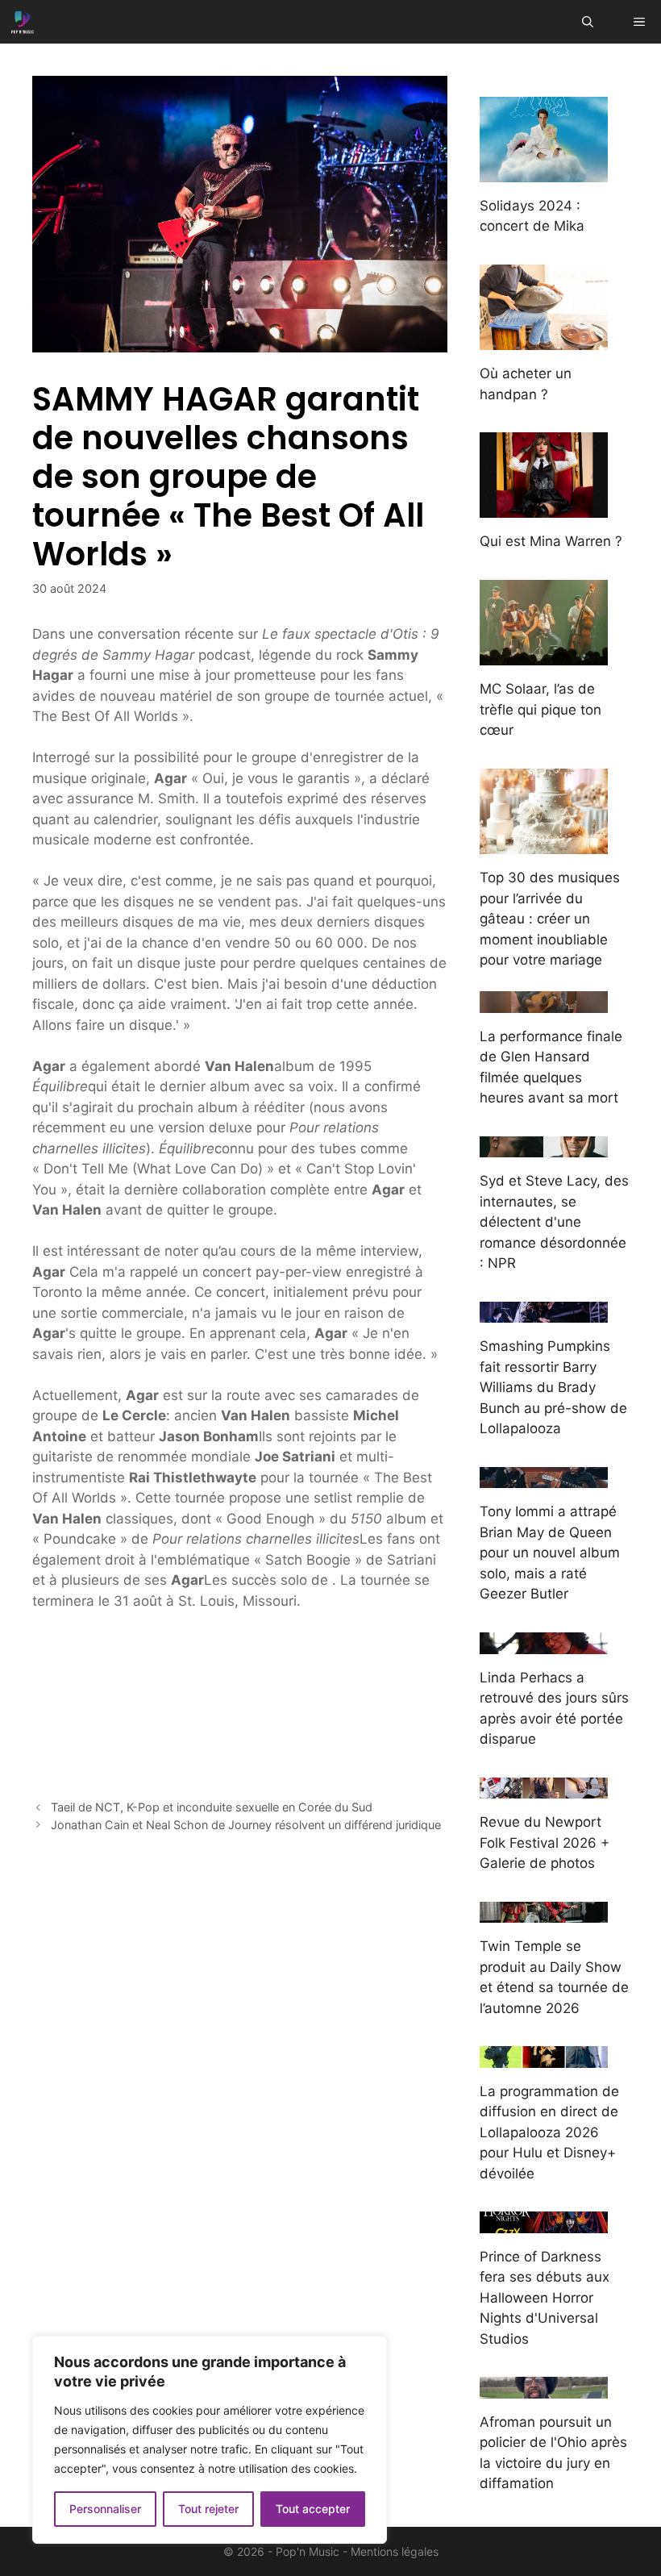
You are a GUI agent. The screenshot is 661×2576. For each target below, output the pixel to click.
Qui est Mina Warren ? (551, 541)
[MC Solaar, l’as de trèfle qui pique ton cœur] (544, 655)
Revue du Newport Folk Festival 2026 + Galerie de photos (545, 1842)
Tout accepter (313, 2509)
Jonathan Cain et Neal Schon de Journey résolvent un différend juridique (246, 1825)
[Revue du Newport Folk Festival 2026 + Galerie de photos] (544, 1788)
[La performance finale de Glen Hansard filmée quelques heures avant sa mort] (544, 1002)
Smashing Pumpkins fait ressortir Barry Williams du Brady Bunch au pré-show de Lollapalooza (553, 1387)
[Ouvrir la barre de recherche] (588, 22)
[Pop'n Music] (23, 22)
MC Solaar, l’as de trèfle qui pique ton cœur (540, 709)
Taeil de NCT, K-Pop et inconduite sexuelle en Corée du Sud (212, 1807)
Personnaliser (105, 2509)
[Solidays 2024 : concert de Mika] (544, 171)
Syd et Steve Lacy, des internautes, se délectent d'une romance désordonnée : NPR (554, 1222)
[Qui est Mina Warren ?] (544, 507)
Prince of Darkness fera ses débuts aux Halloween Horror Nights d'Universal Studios (545, 2298)
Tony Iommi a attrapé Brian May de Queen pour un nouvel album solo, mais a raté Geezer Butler (550, 1553)
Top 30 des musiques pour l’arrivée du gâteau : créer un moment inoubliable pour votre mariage (550, 919)
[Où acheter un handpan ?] (544, 340)
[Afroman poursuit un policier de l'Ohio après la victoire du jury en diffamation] (544, 2387)
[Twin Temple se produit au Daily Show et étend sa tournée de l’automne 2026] (544, 1912)
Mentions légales (395, 2551)
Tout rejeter (208, 2509)
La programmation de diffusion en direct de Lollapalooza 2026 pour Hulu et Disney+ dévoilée (549, 2132)
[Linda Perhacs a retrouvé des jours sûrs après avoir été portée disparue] (544, 1643)
